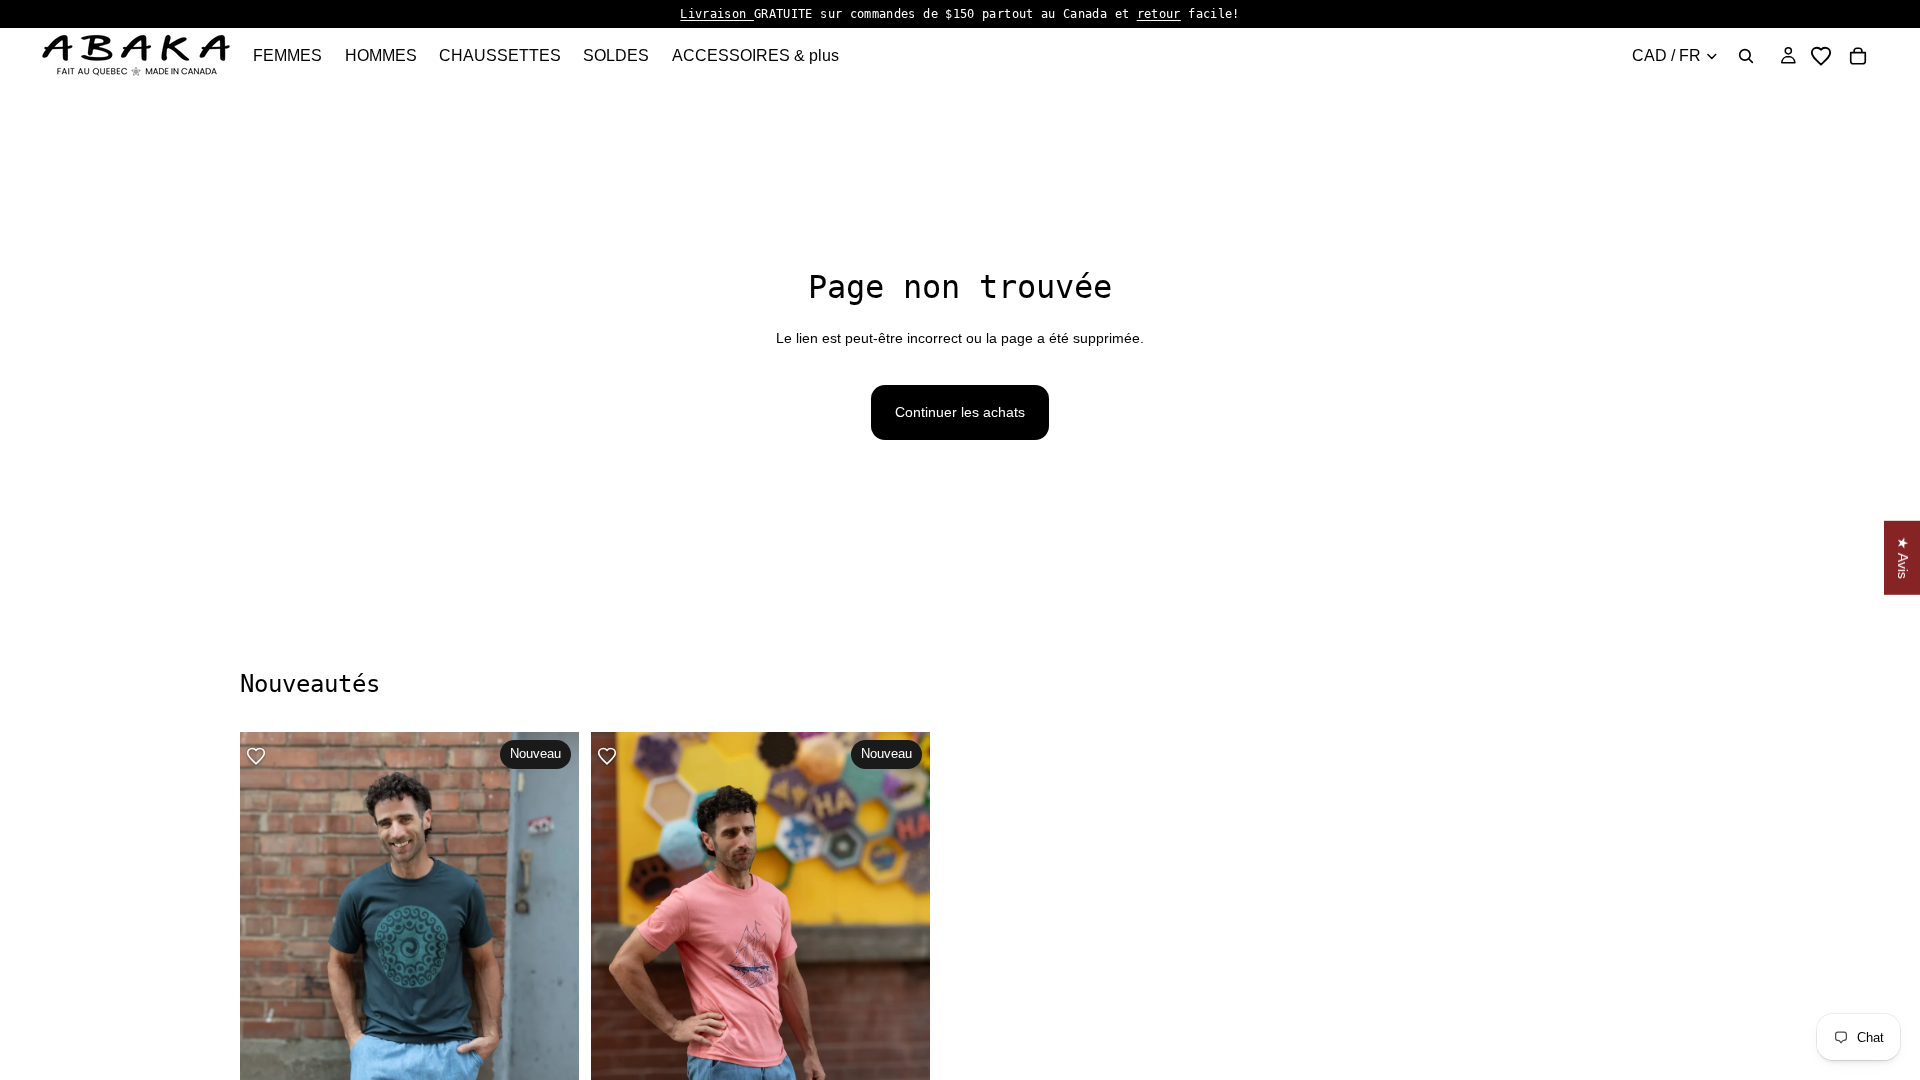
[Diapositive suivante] (1658, 987)
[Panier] (1858, 56)
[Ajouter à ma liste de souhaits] (256, 756)
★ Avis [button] (1903, 558)
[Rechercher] (1746, 56)
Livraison (717, 14)
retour (1159, 14)
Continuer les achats (960, 412)
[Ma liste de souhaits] (1821, 56)
